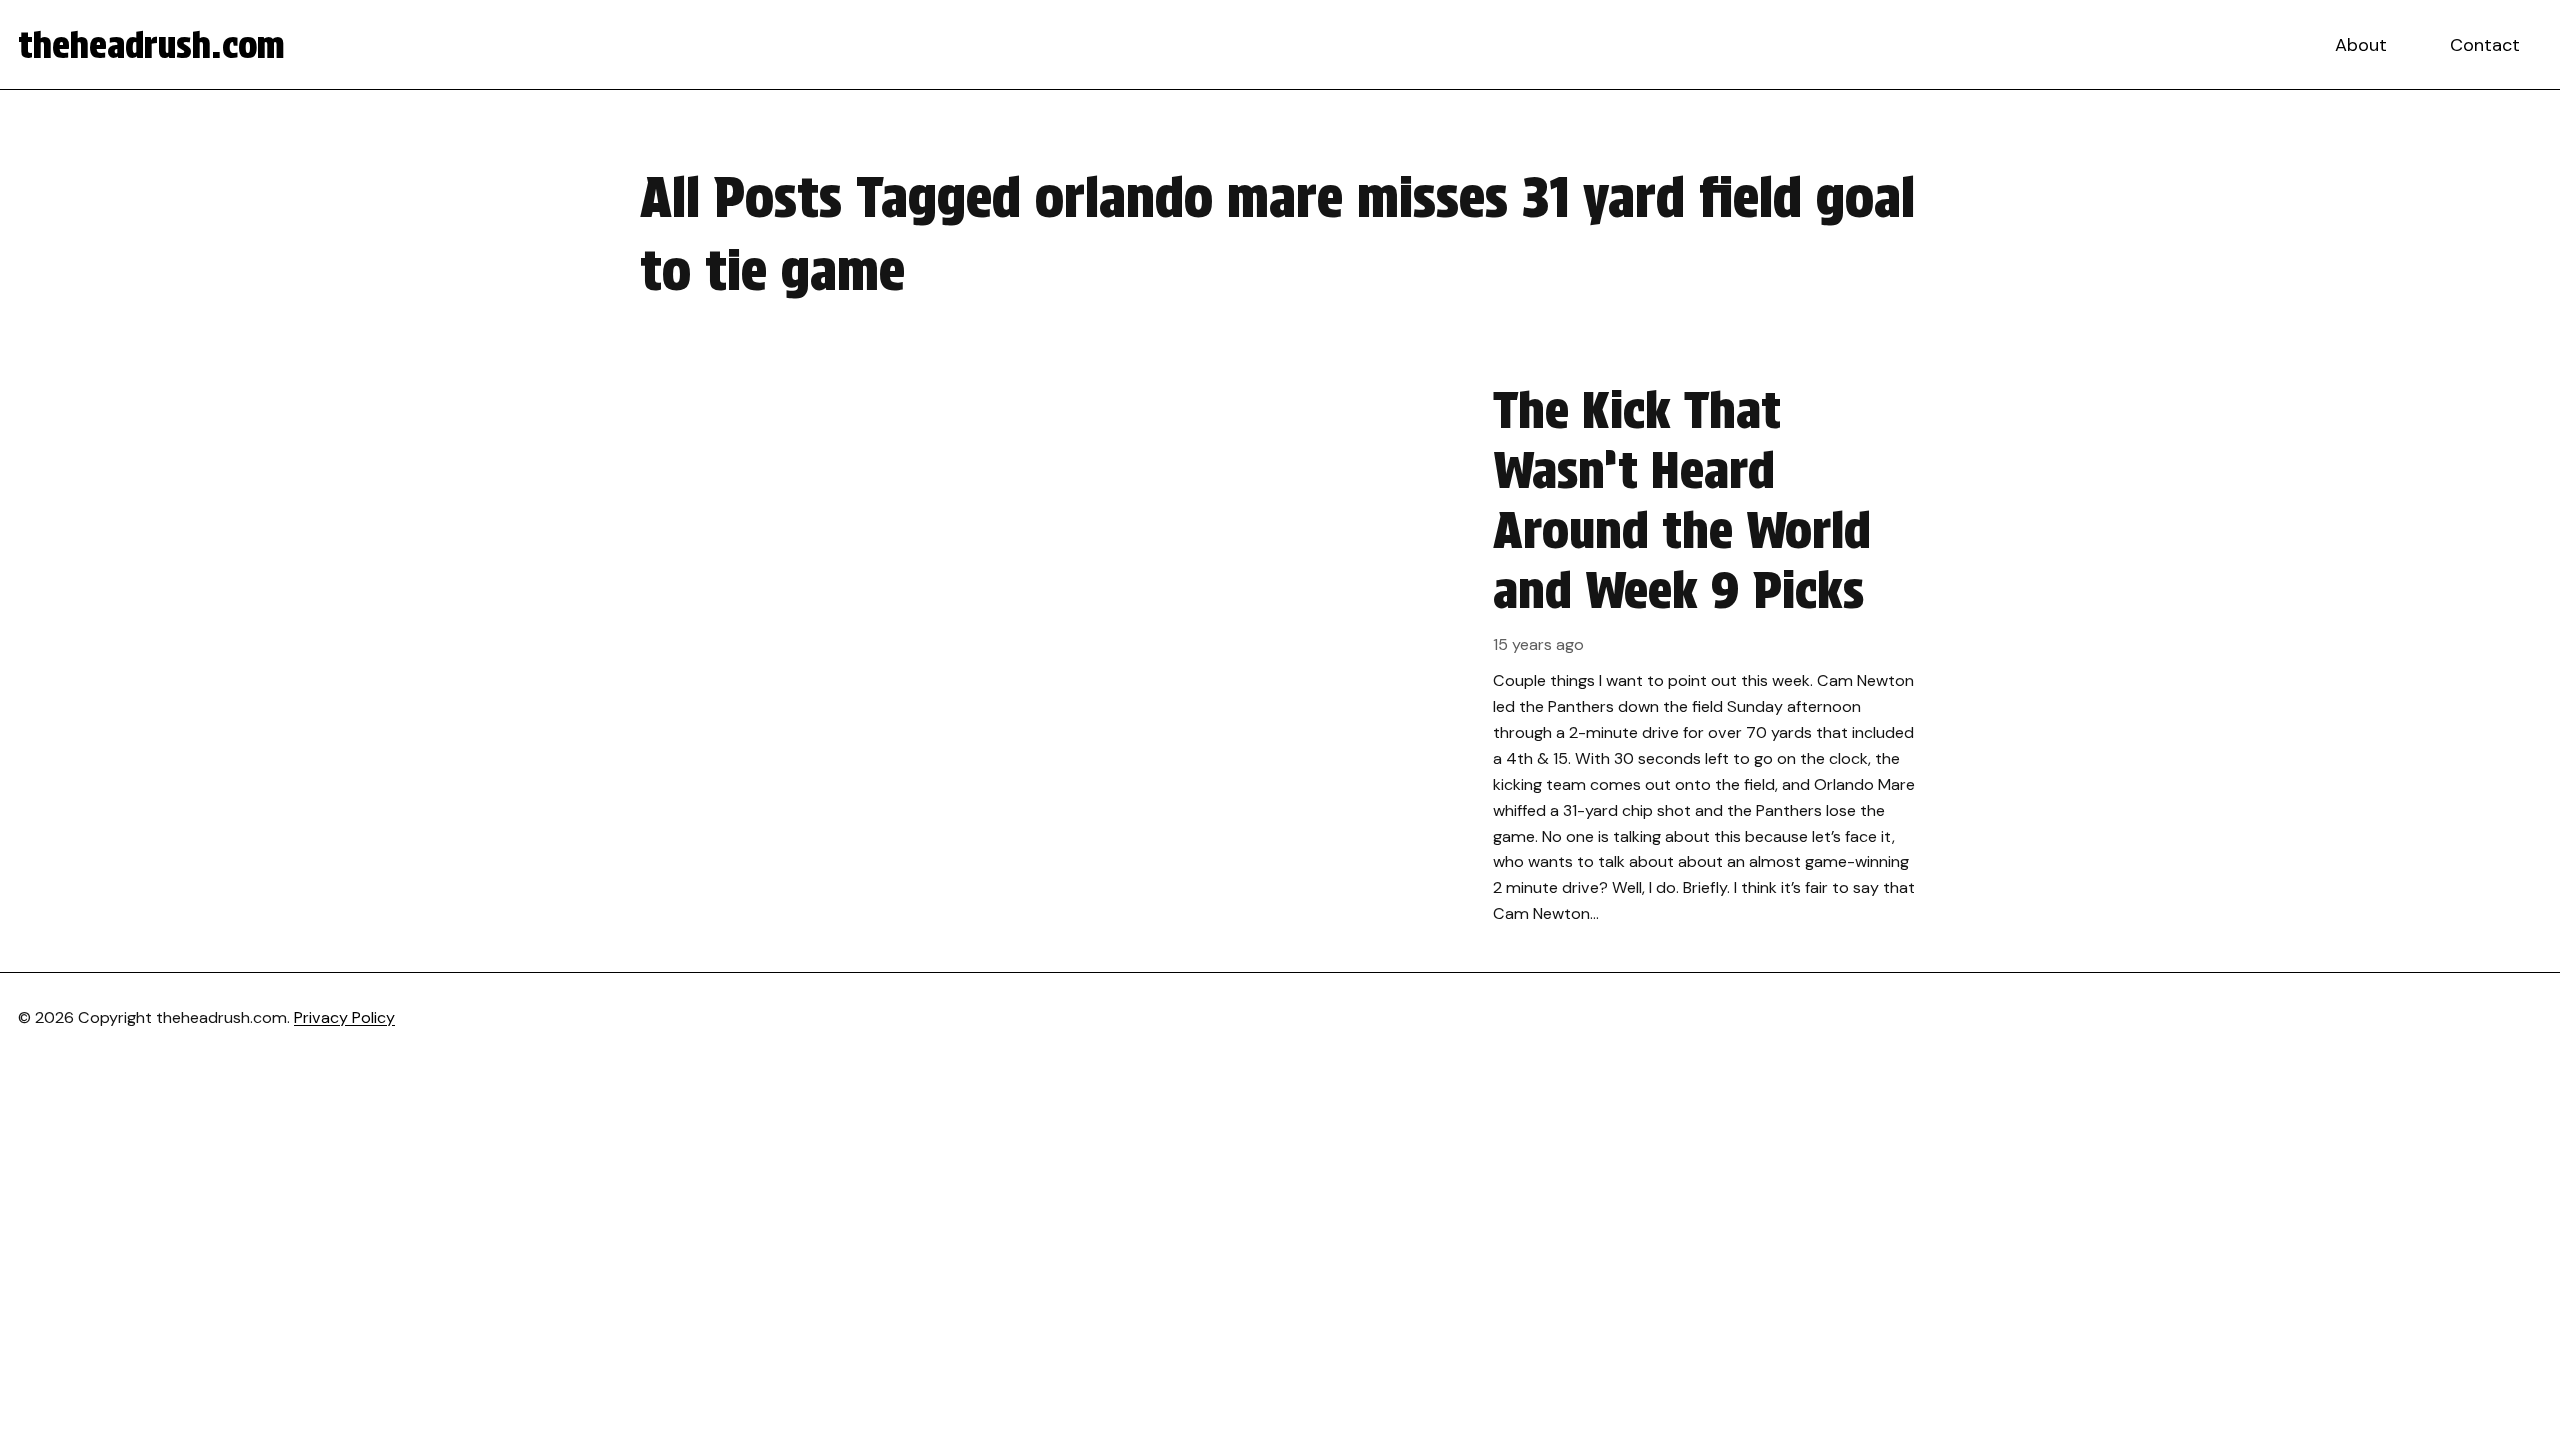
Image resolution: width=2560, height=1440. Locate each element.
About (2361, 45)
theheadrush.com (151, 45)
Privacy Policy (344, 1017)
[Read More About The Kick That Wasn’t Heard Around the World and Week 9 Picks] (1280, 653)
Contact (2485, 45)
